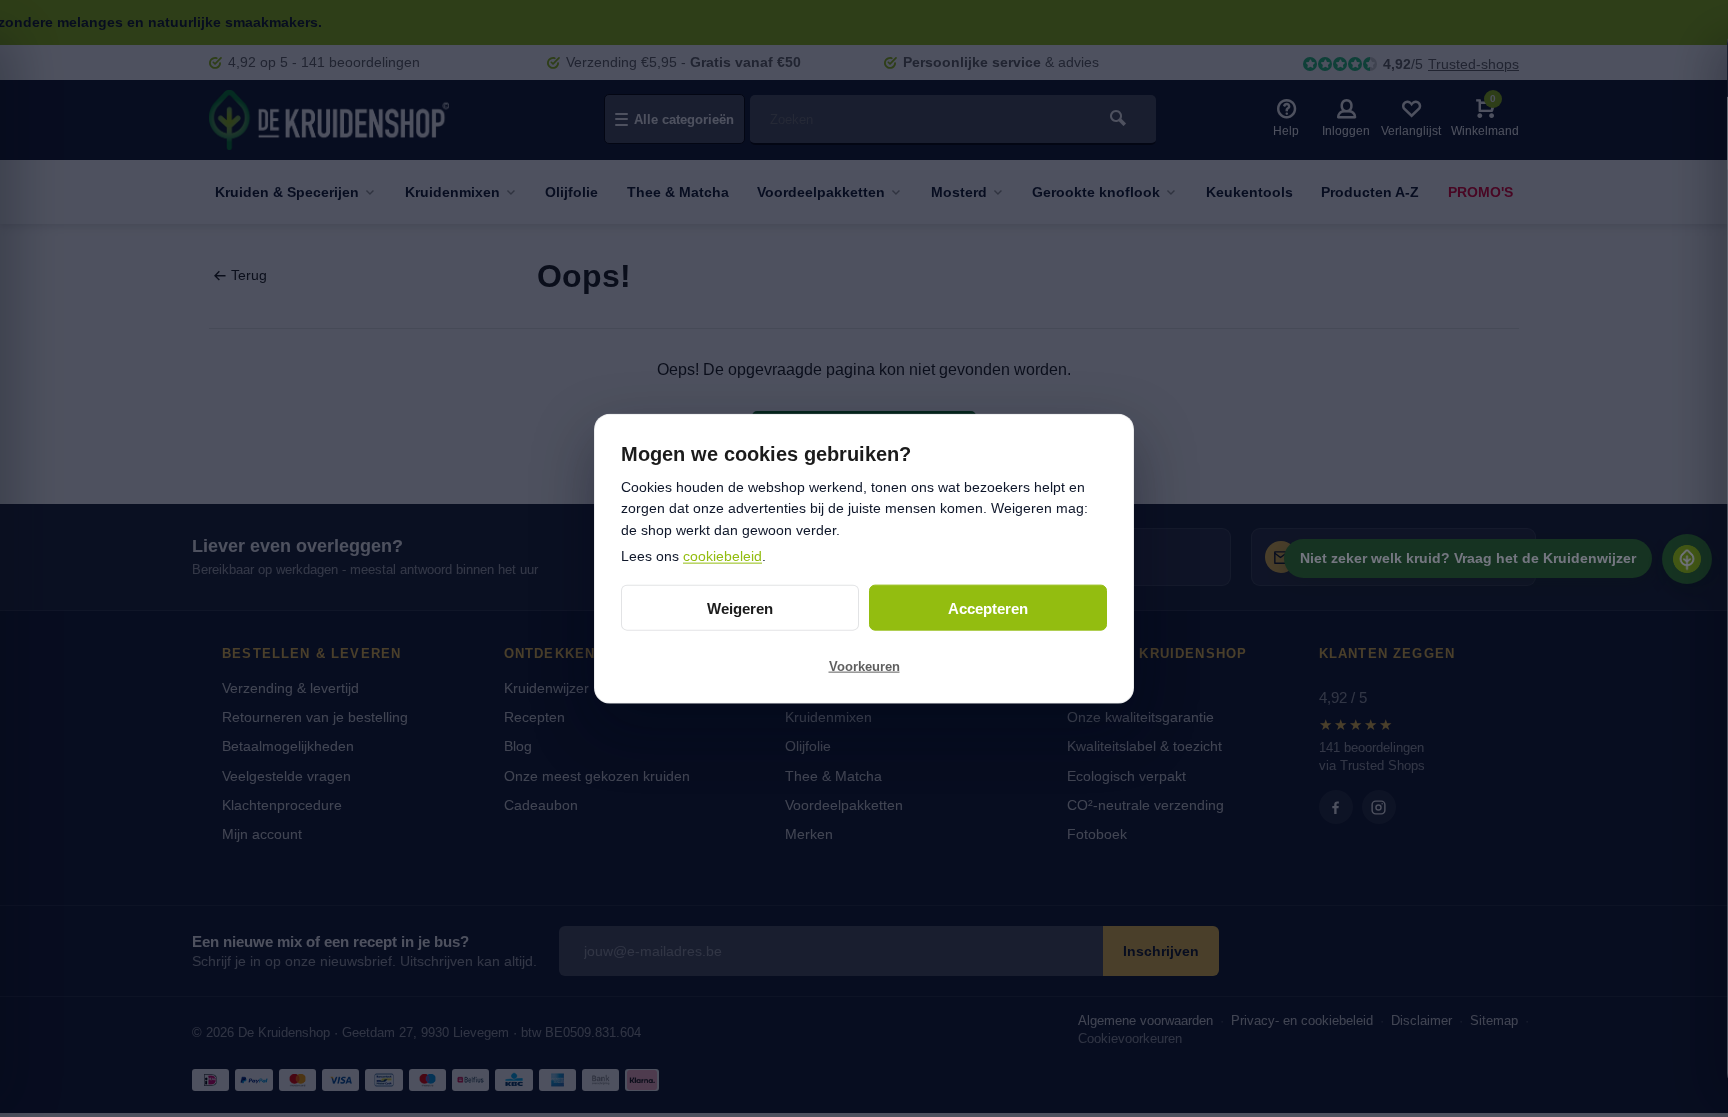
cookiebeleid (722, 555)
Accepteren (988, 607)
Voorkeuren (864, 665)
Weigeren (740, 607)
